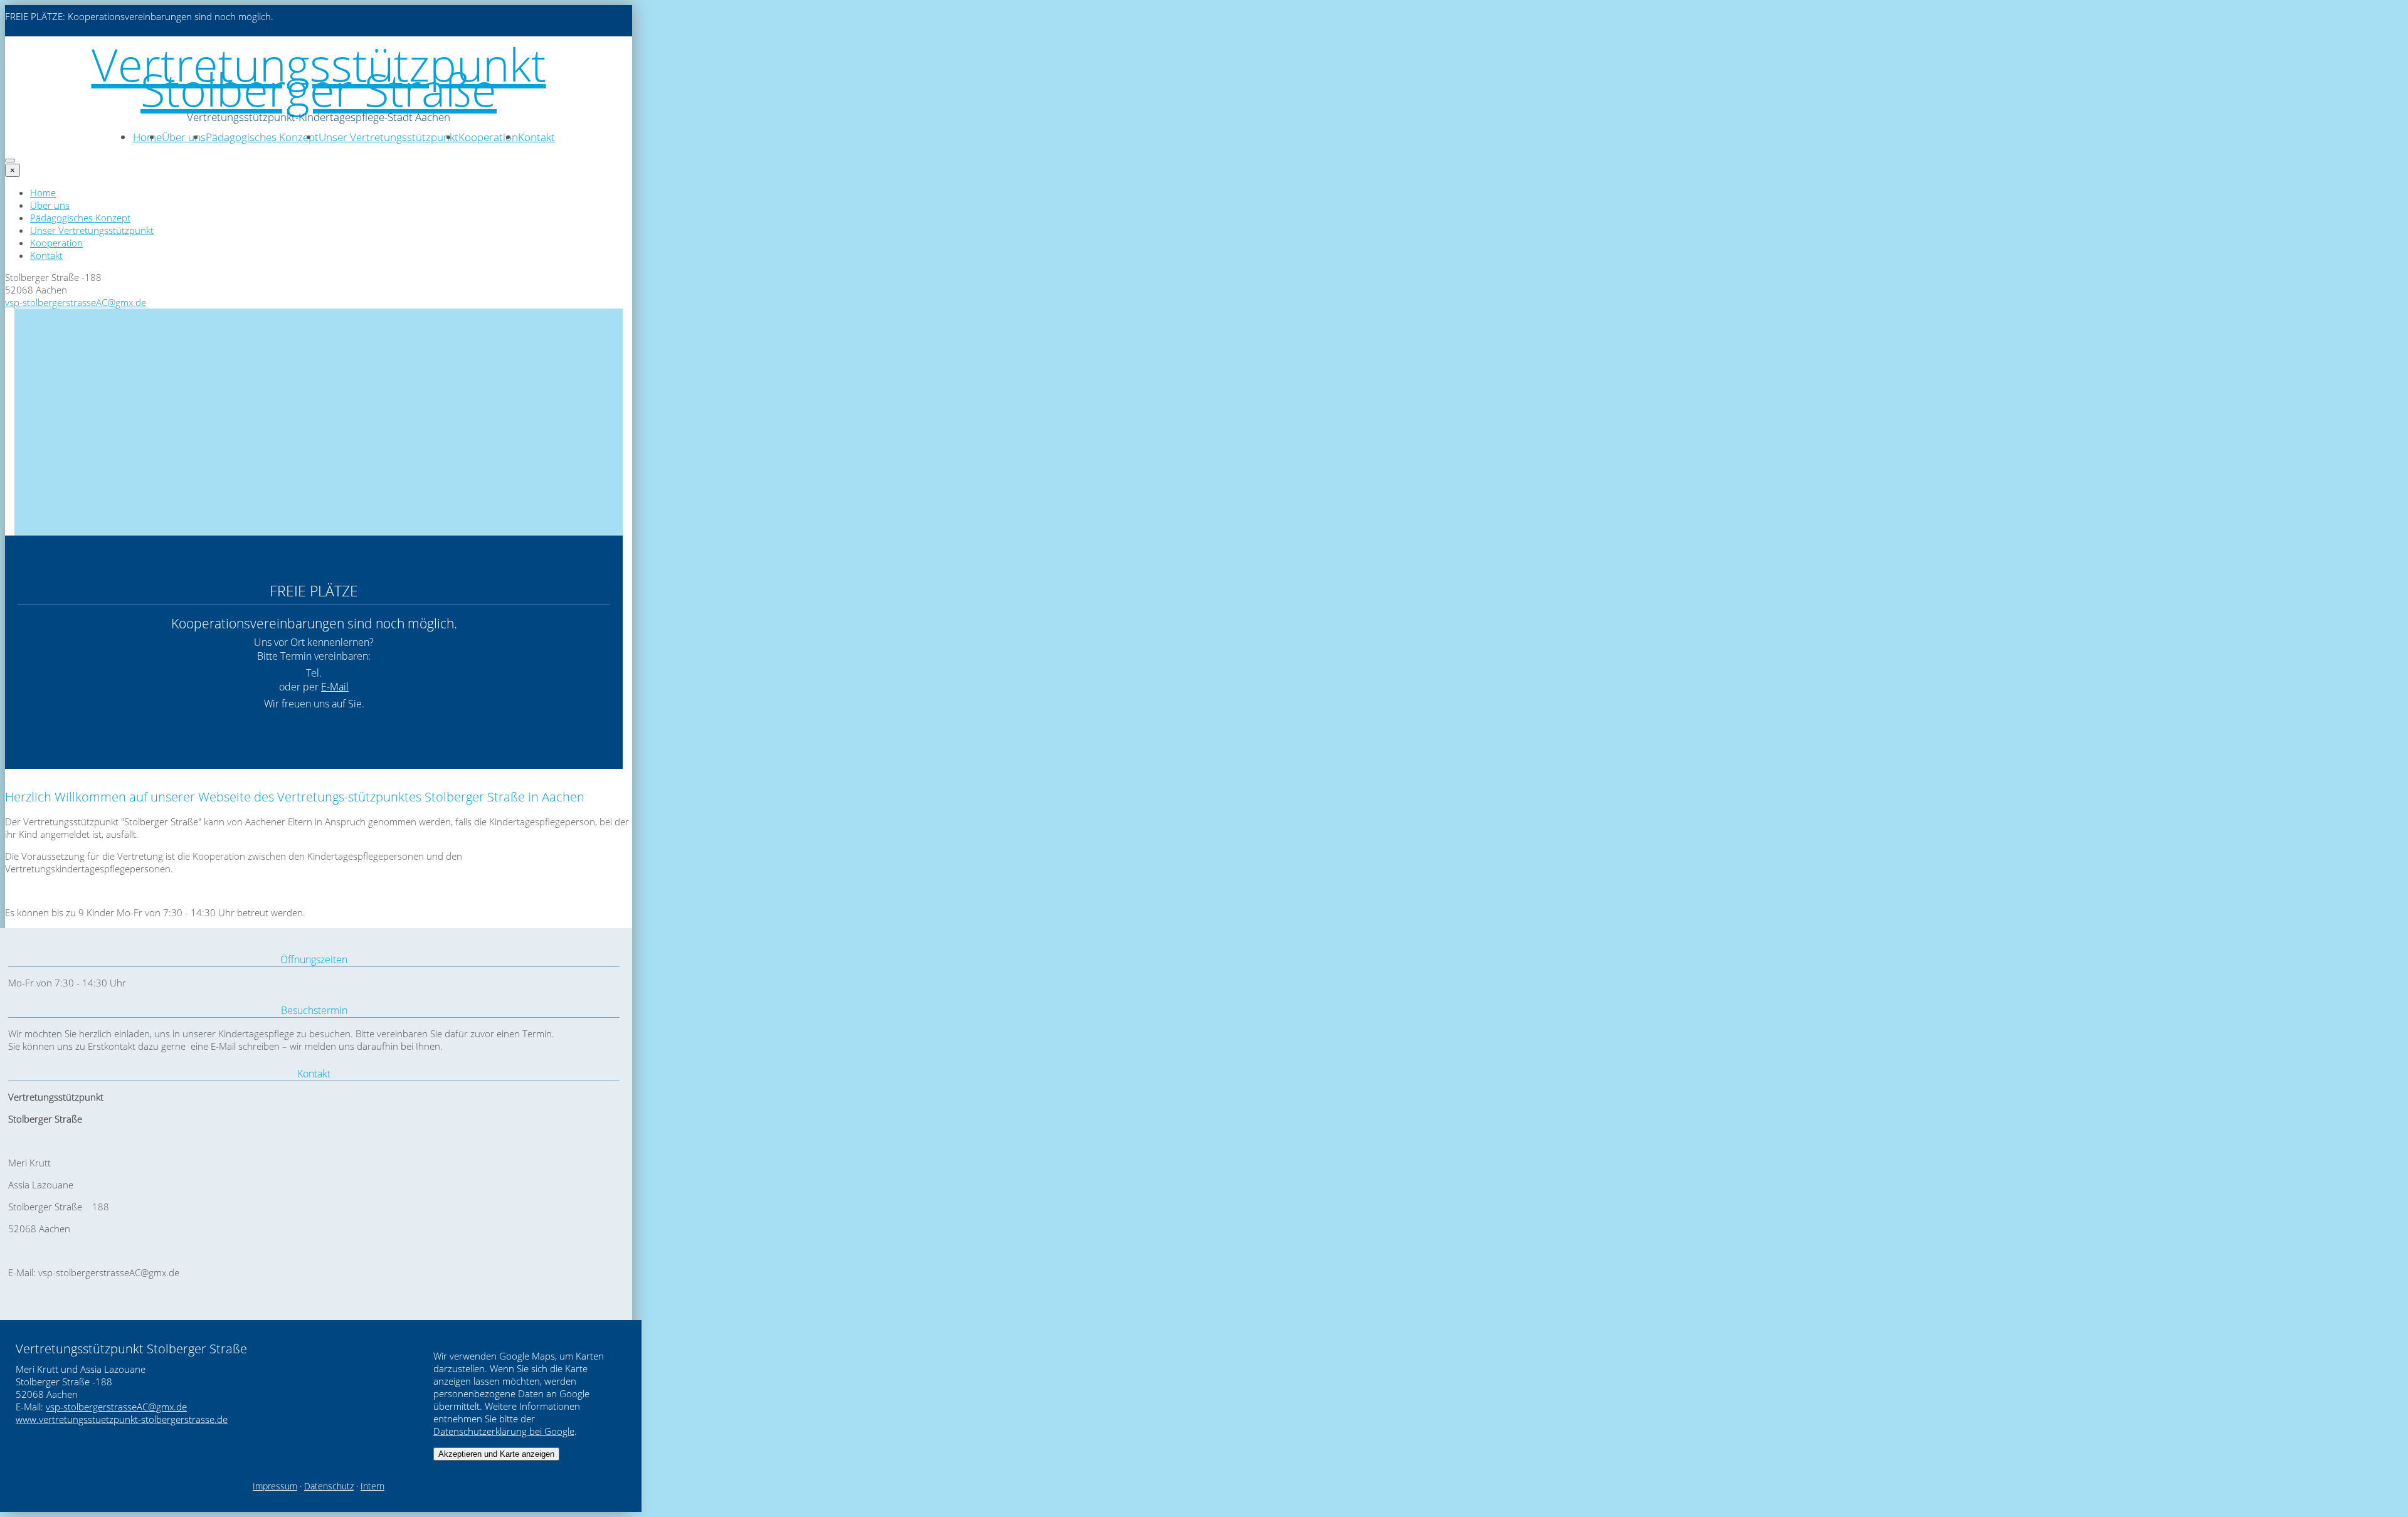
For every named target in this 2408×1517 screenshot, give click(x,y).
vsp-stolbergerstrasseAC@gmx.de (76, 302)
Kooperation (488, 137)
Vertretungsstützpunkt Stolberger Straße (319, 77)
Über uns (184, 137)
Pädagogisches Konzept (262, 137)
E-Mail (335, 687)
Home (147, 137)
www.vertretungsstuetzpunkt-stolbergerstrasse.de (122, 1419)
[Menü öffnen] (10, 161)
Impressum (275, 1486)
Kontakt (536, 137)
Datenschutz (329, 1486)
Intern (372, 1486)
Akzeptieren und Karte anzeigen (496, 1454)
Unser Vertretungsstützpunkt (388, 137)
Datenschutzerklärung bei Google (504, 1431)
